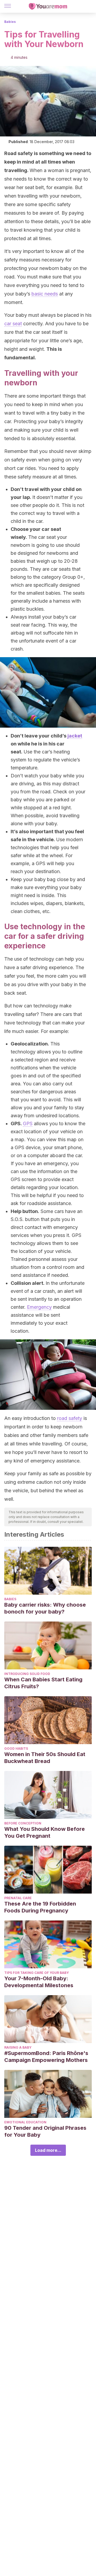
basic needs (45, 294)
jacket (75, 736)
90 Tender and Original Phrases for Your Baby (45, 2131)
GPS (28, 1124)
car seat (13, 324)
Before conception (23, 1823)
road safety (70, 1418)
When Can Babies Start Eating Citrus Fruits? (43, 1683)
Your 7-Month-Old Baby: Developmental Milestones (39, 1982)
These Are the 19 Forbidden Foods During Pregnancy (40, 1907)
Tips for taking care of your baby (37, 1973)
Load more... (48, 2150)
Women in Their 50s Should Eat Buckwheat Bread (45, 1758)
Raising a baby (18, 2047)
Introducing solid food (27, 1674)
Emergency (39, 1307)
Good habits (16, 1748)
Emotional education (25, 2122)
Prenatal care (18, 1898)
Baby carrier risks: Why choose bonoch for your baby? (45, 1608)
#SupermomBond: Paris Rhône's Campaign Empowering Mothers (46, 2057)
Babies (10, 22)
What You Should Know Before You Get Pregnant (45, 1832)
